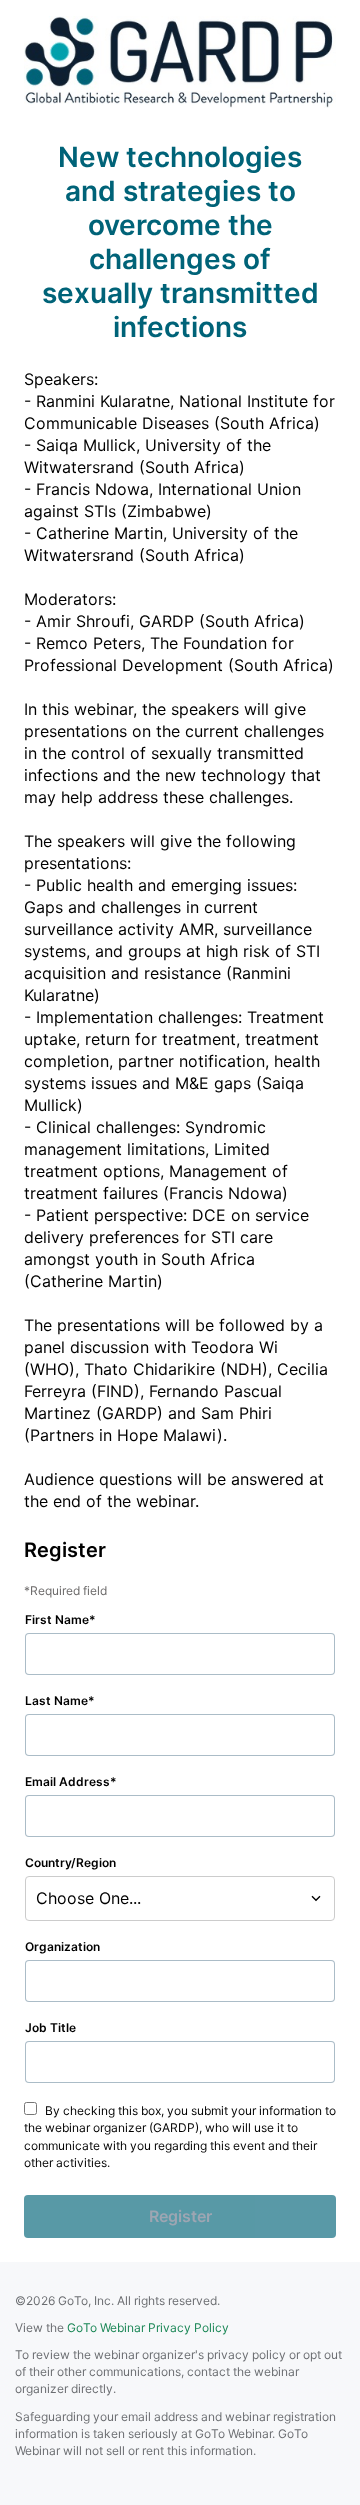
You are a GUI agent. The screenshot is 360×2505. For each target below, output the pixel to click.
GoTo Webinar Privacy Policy (148, 2327)
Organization (62, 1946)
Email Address (67, 1781)
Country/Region (70, 1862)
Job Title (50, 2027)
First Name (57, 1619)
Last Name (56, 1700)
